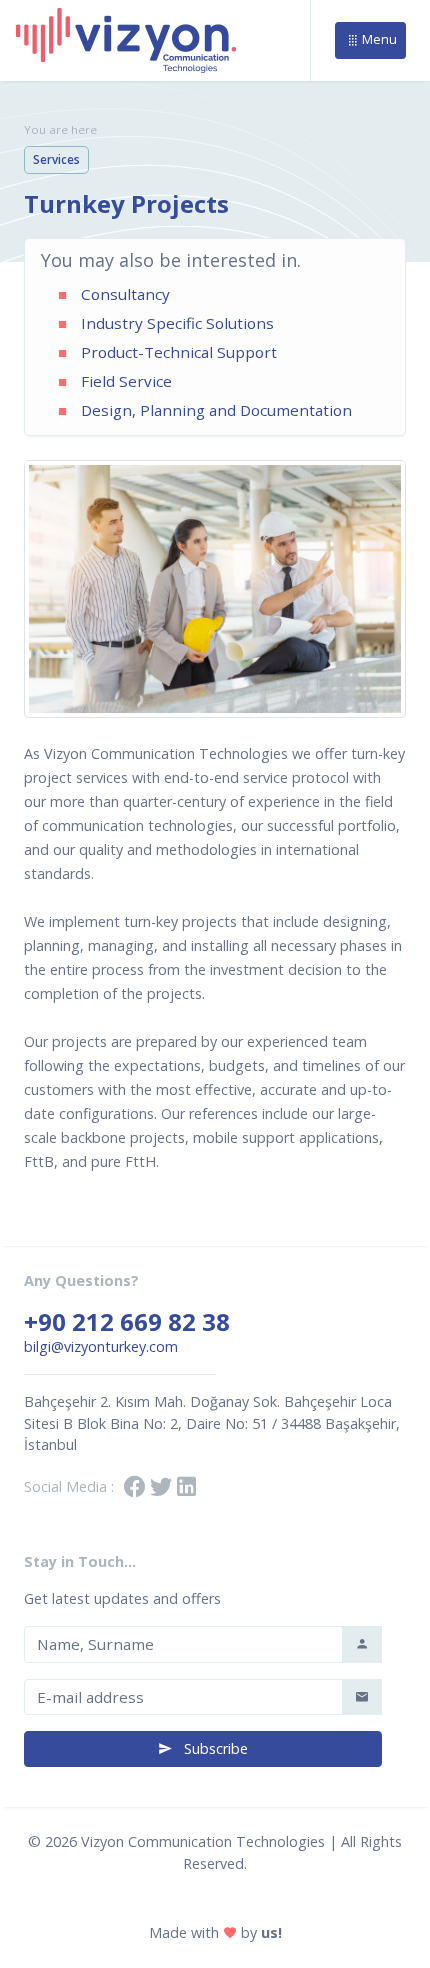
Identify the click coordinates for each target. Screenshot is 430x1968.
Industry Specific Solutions (177, 323)
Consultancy (125, 294)
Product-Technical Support (179, 352)
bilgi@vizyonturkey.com (101, 1346)
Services (56, 159)
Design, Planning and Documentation (216, 410)
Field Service (126, 381)
